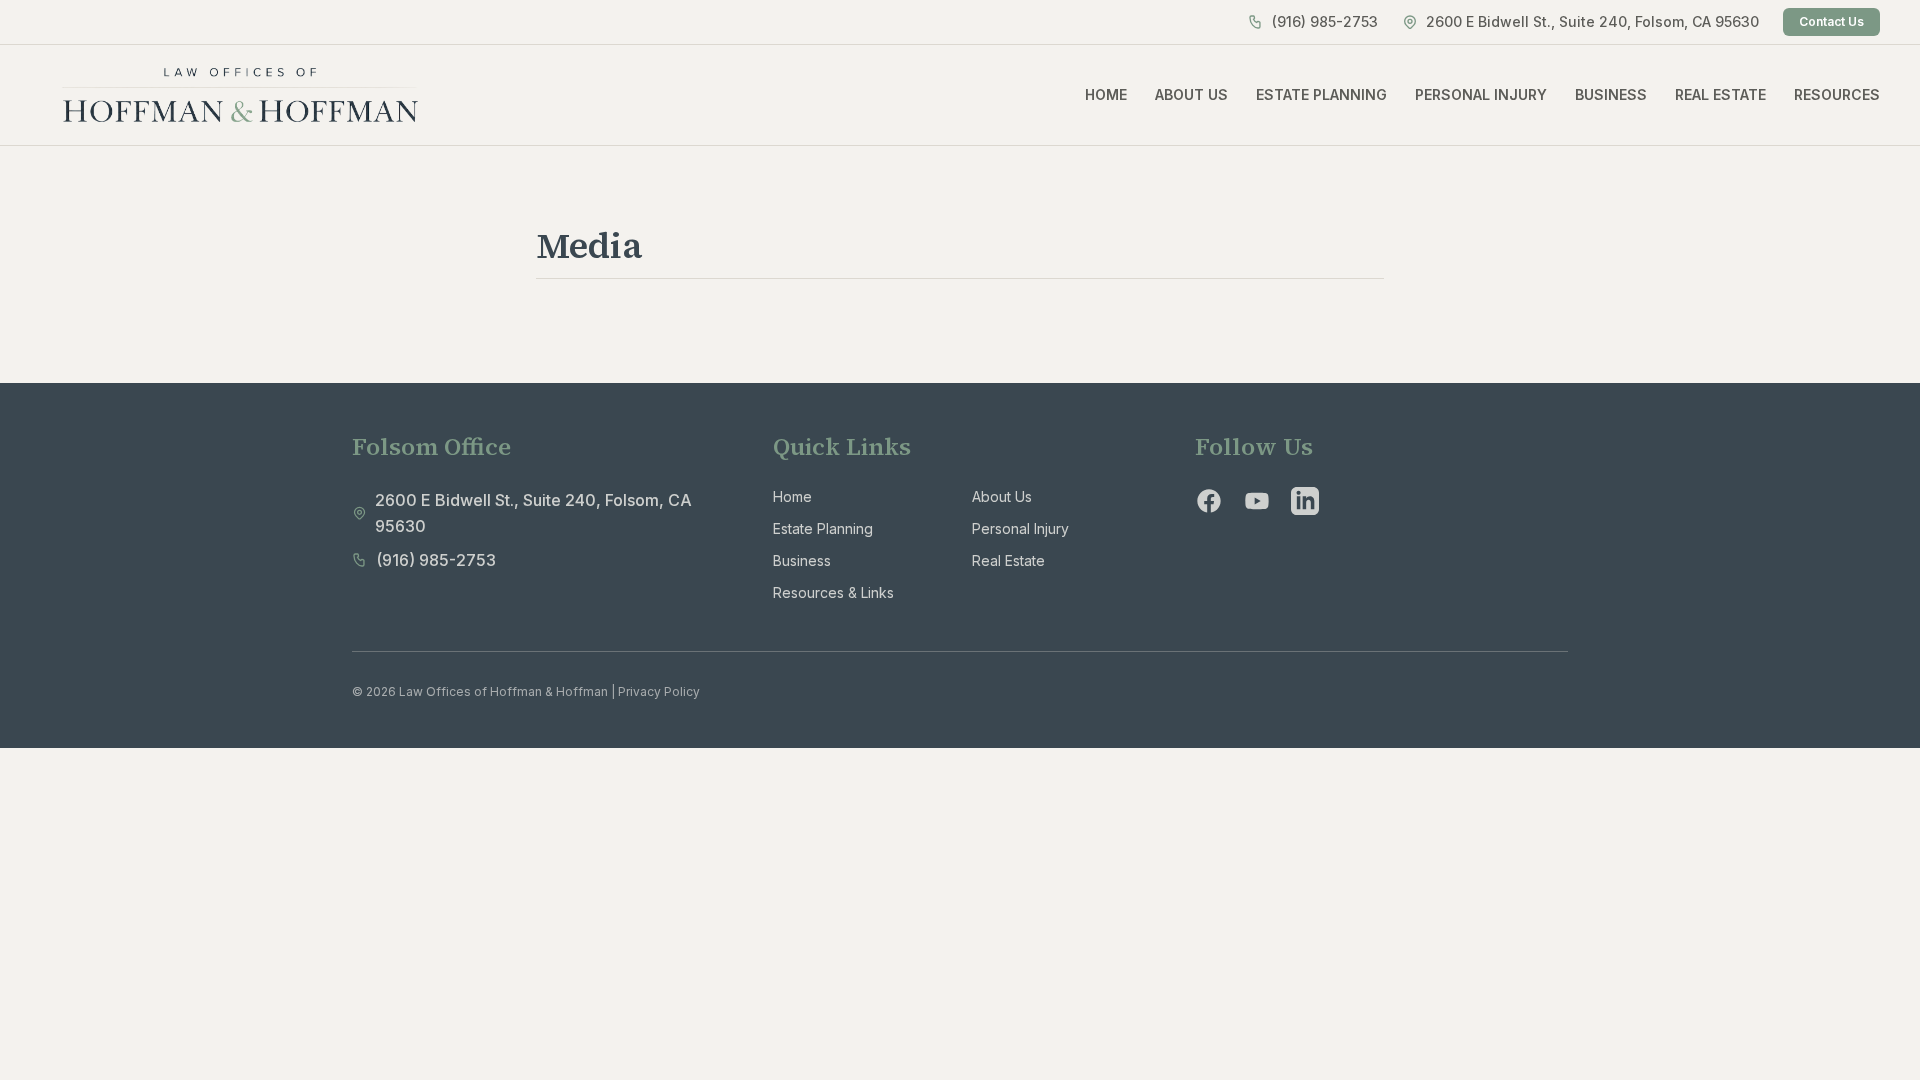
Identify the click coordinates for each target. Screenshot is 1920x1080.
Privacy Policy (659, 691)
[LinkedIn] (1305, 501)
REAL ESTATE (1720, 94)
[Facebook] (1209, 501)
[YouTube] (1257, 501)
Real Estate (1008, 560)
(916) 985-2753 (1325, 21)
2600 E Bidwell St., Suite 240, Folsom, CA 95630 (1592, 21)
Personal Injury (1020, 528)
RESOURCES (1837, 94)
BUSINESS (1611, 94)
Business (802, 560)
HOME (1106, 94)
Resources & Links (833, 592)
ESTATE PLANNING (1321, 94)
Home (792, 496)
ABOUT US (1191, 94)
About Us (1002, 496)
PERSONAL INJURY (1481, 94)
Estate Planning (823, 528)
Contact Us (1831, 21)
